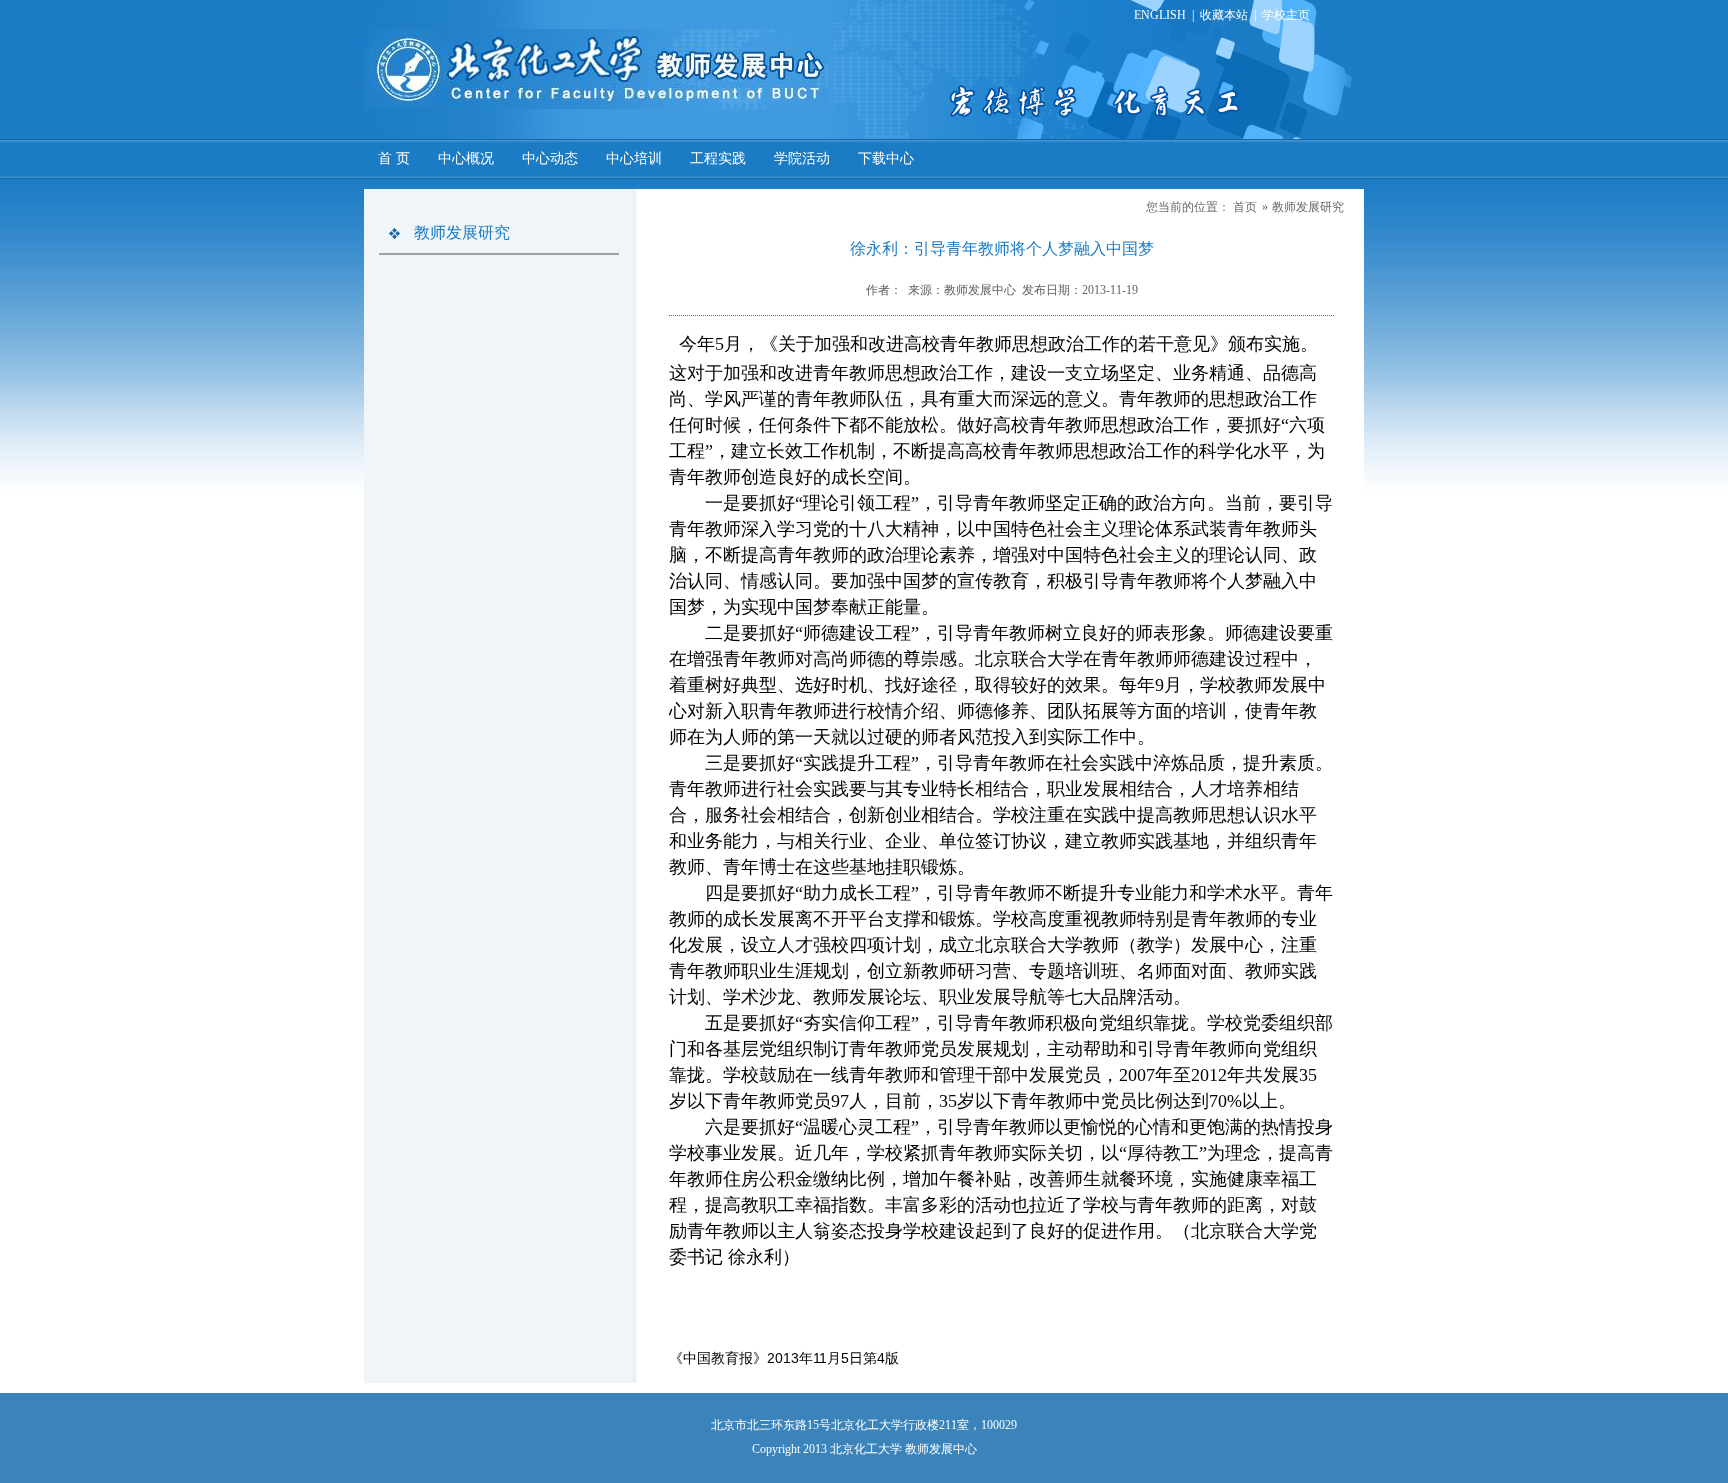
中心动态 (550, 158)
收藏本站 (1224, 15)
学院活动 (802, 158)
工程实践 (718, 158)
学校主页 (1286, 15)
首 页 (394, 158)
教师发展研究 (1308, 207)
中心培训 (634, 158)
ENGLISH (1160, 15)
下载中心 (886, 158)
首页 (1245, 207)
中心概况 (466, 158)
